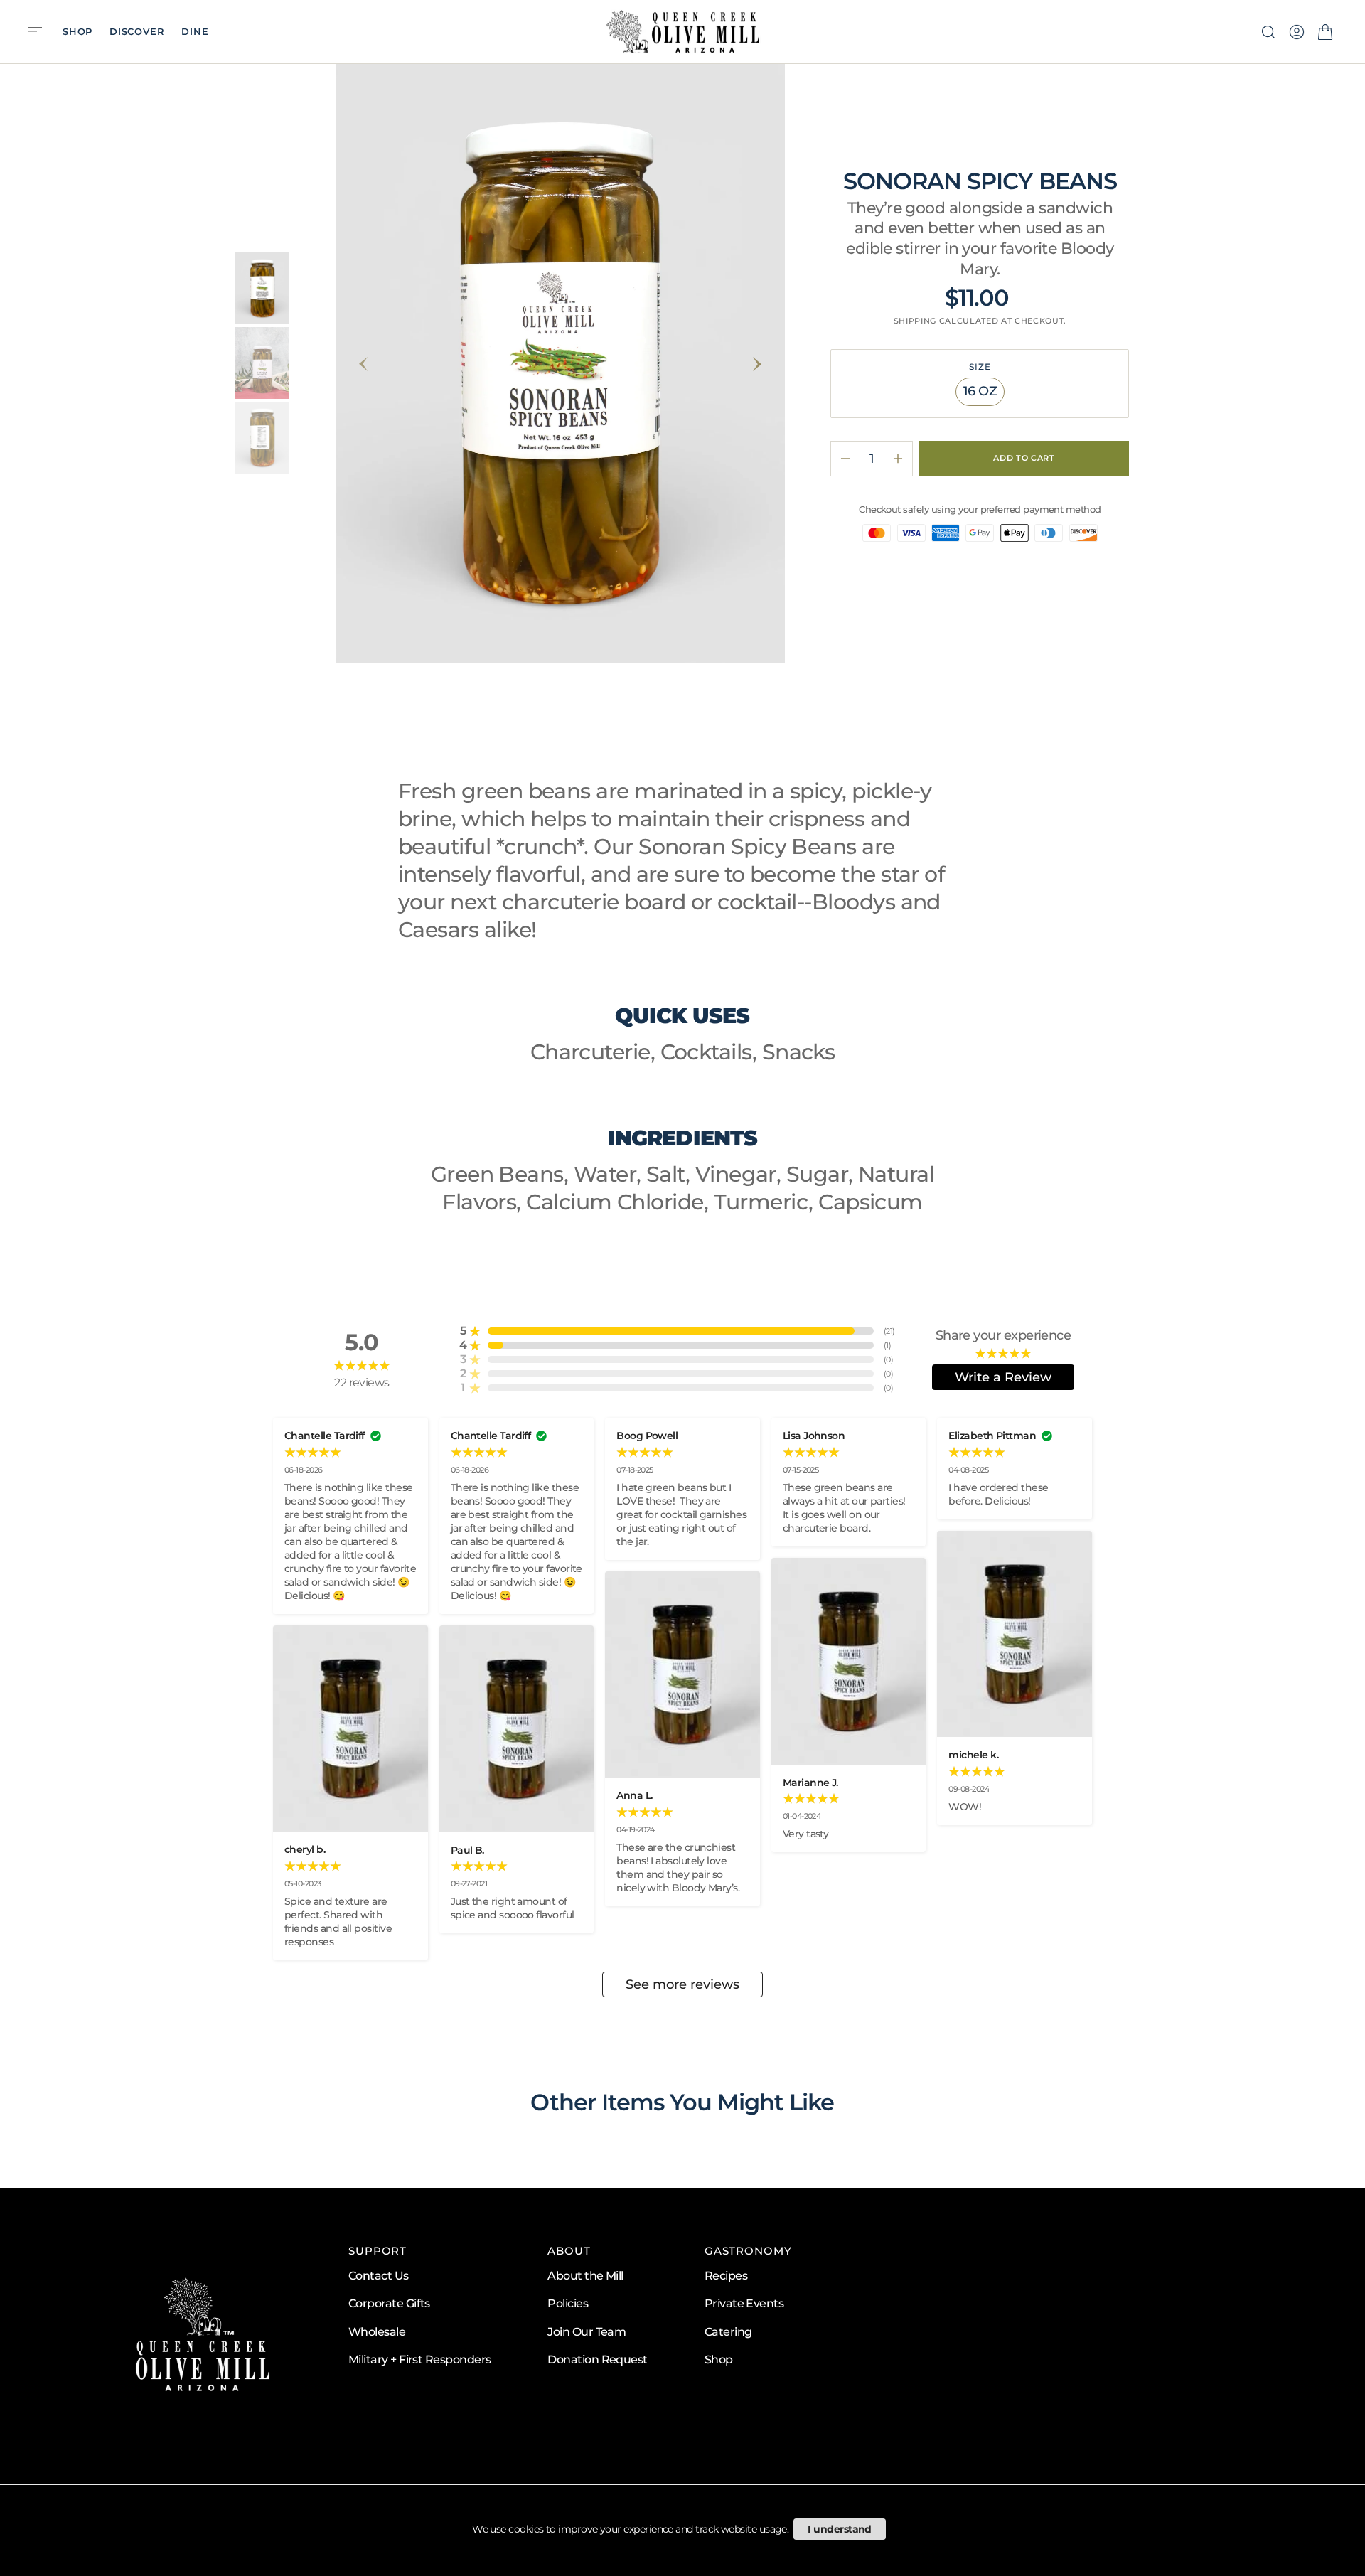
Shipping (915, 321)
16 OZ (984, 395)
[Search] (1268, 32)
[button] (40, 31)
